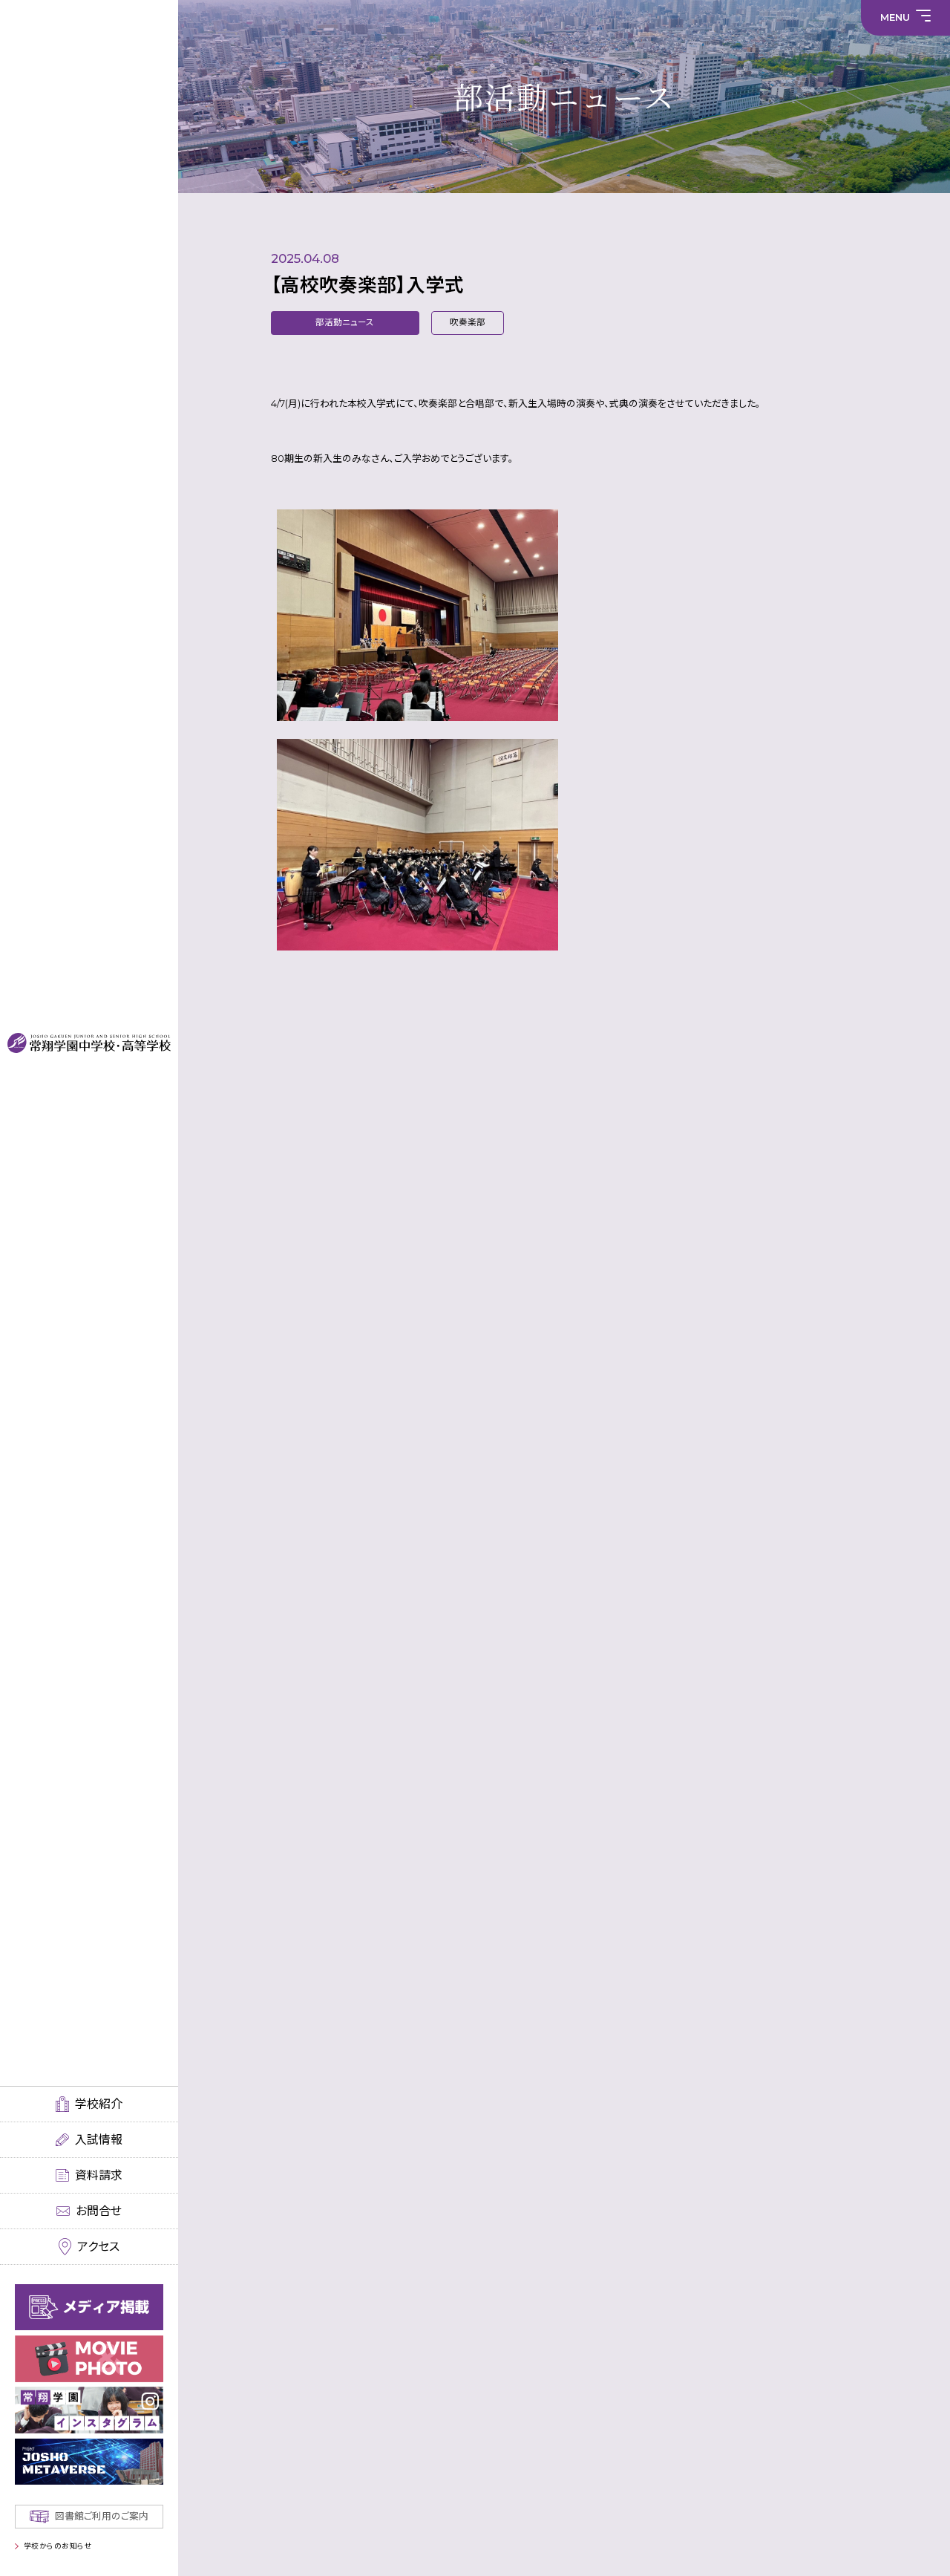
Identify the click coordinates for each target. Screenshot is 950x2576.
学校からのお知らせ (58, 2546)
